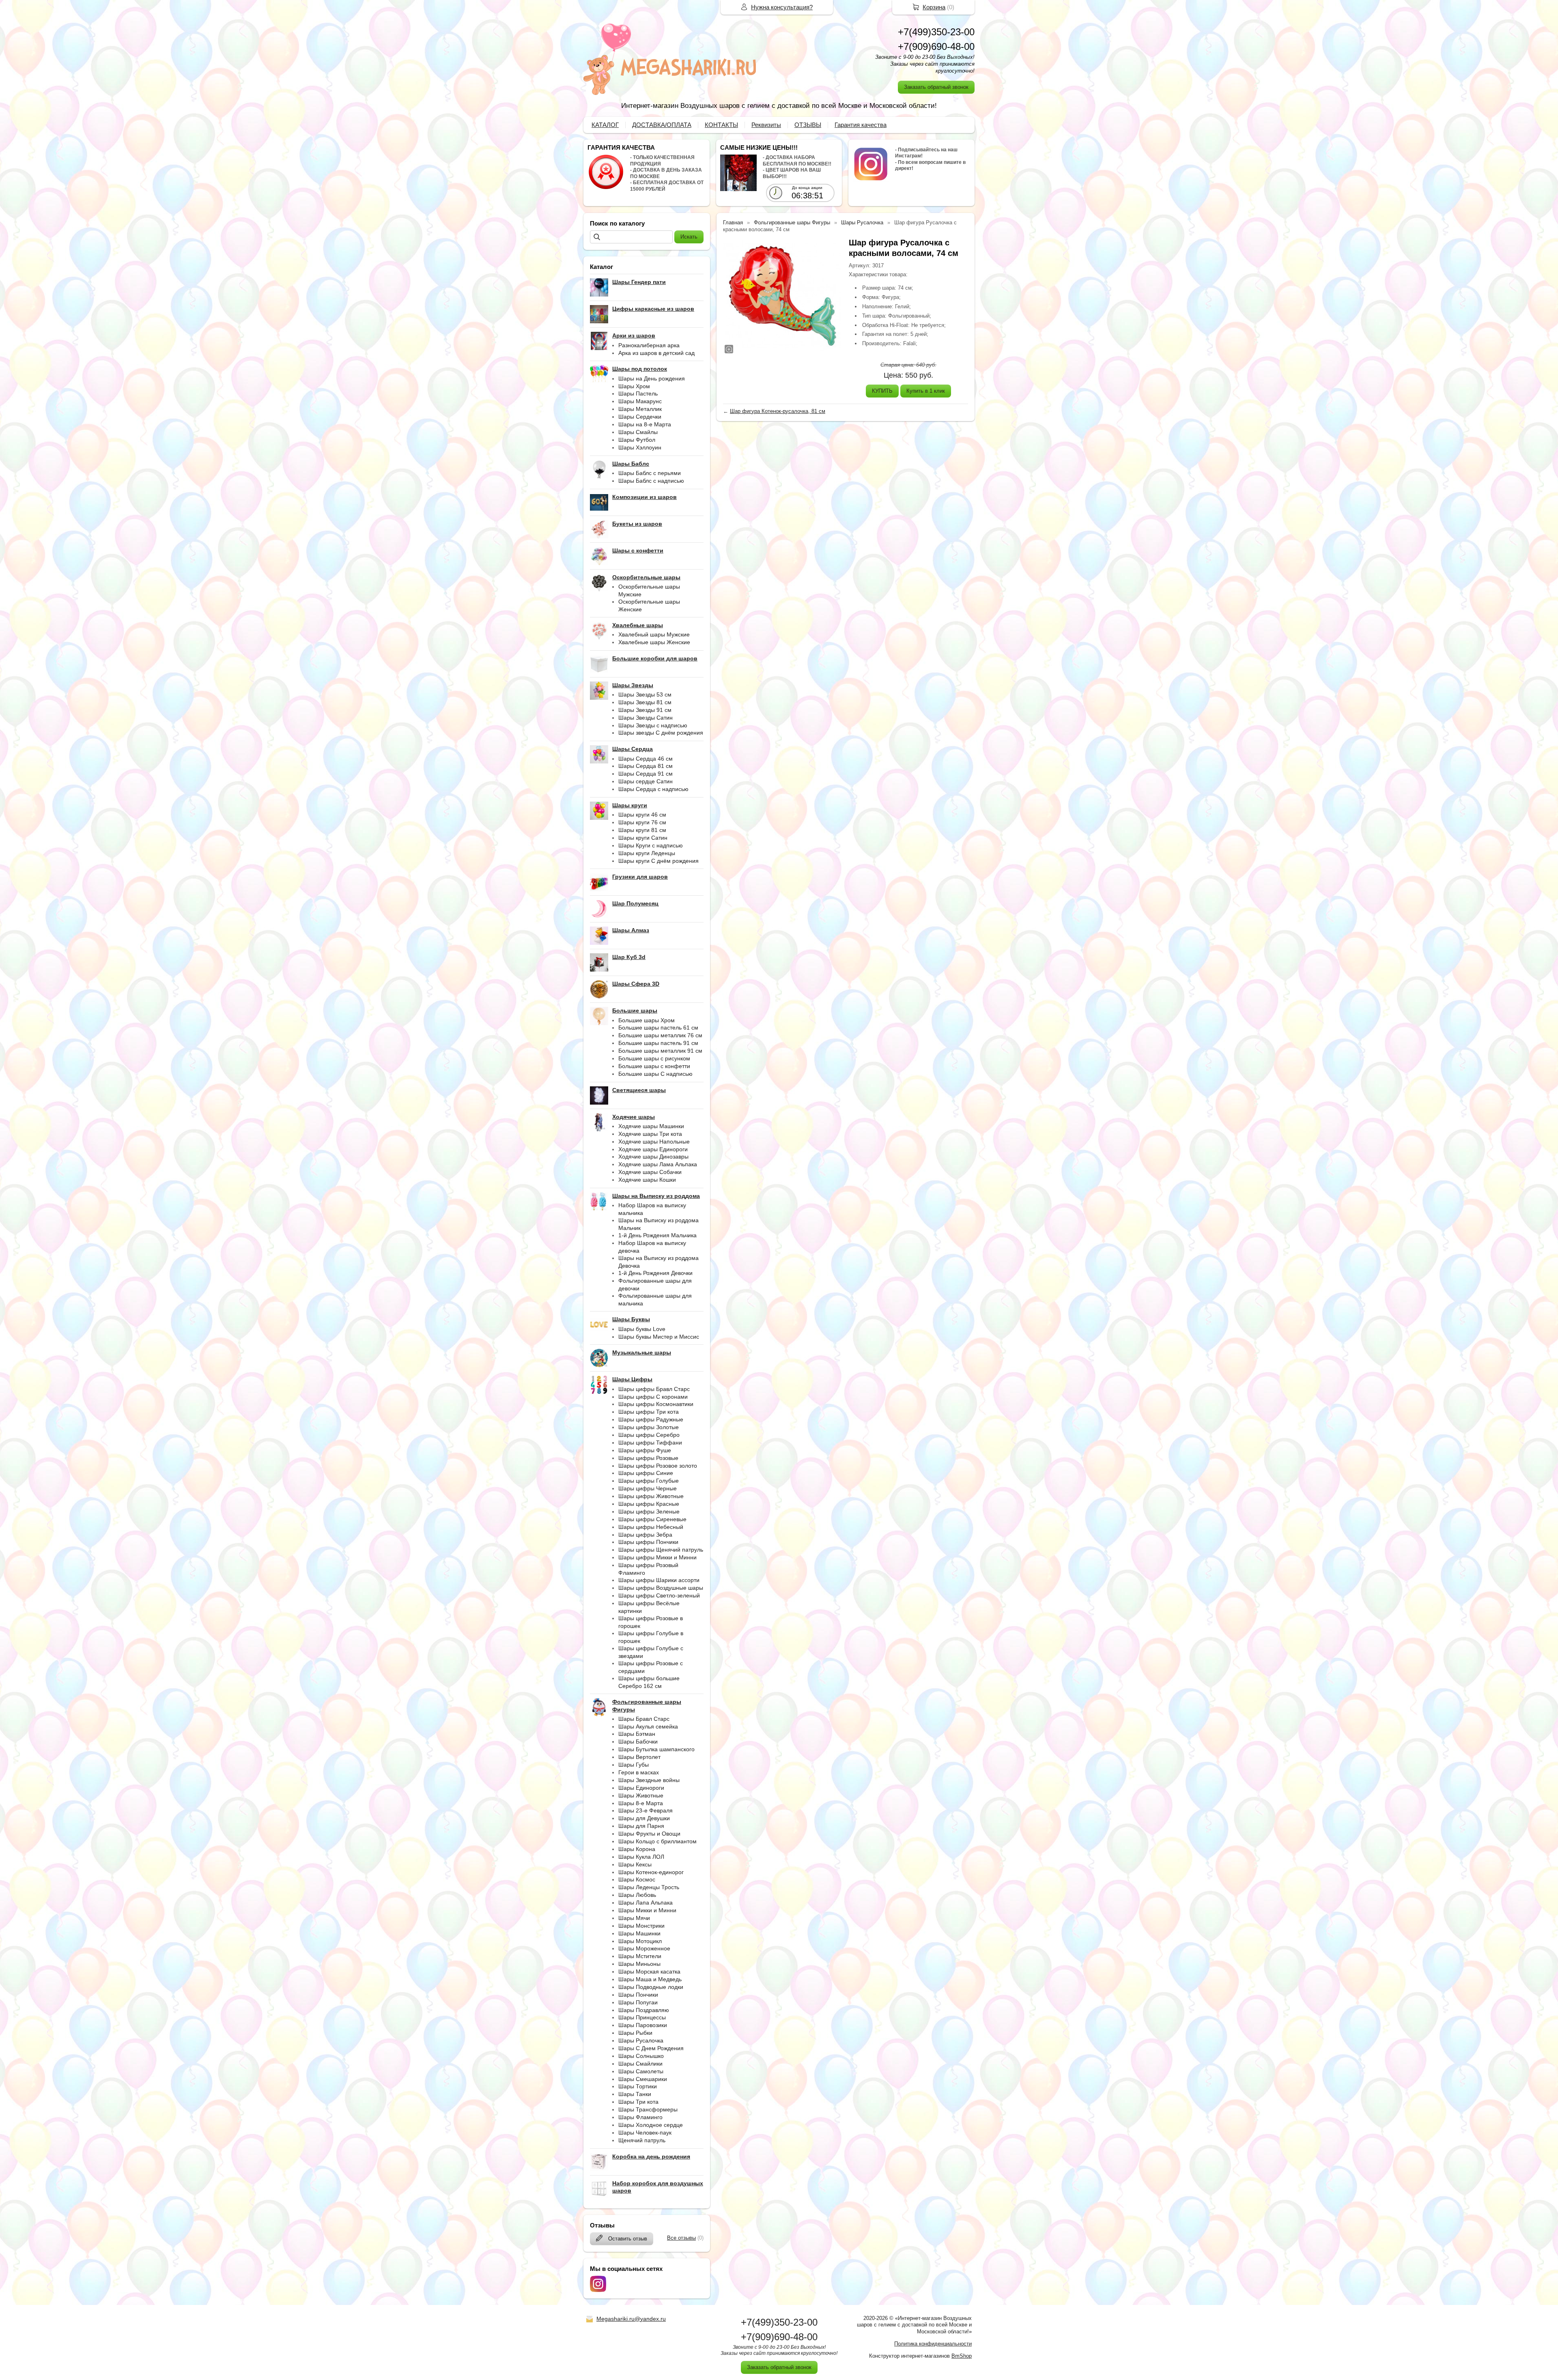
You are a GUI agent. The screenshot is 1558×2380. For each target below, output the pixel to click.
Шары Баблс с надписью (651, 481)
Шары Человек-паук (645, 2133)
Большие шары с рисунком (654, 1058)
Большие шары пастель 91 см (658, 1043)
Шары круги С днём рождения (658, 861)
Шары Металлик (640, 409)
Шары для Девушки (644, 1818)
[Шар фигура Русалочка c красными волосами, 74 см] (782, 296)
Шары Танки (635, 2094)
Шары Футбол (637, 440)
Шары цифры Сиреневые (652, 1519)
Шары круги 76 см (642, 822)
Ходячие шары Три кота (650, 1134)
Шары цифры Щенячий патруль (661, 1550)
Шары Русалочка (641, 2040)
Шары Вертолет (639, 1757)
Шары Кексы (635, 1864)
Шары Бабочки (638, 1741)
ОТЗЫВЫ (808, 125)
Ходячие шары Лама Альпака (658, 1164)
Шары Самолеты (641, 2071)
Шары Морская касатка (649, 1972)
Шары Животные (641, 1795)
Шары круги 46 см (642, 815)
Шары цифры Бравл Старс (654, 1389)
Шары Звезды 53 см (645, 694)
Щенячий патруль (642, 2140)
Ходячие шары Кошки (647, 1180)
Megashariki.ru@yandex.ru (631, 2319)
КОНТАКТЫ (721, 125)
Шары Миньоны (639, 1964)
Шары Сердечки (640, 417)
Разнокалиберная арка (649, 345)
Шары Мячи (634, 1918)
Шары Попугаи (638, 2002)
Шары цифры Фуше (645, 1450)
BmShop (962, 2356)
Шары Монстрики (641, 1926)
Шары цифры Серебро (649, 1435)
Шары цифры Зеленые (649, 1511)
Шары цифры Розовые (648, 1458)
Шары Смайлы (638, 432)
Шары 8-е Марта (641, 1803)
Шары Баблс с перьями (650, 473)
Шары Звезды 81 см (645, 702)
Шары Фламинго (640, 2117)
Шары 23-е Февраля (646, 1810)
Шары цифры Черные (648, 1488)
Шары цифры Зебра (645, 1535)
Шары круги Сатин (643, 838)
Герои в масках (639, 1772)
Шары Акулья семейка (648, 1726)
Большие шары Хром (647, 1020)
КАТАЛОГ (605, 125)
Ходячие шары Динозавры (653, 1157)
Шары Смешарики (643, 2079)
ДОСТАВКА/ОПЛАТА (662, 125)
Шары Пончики (638, 1995)
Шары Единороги (641, 1788)
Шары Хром (634, 386)
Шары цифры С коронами (653, 1397)
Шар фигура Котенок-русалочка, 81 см (778, 411)
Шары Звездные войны (649, 1780)
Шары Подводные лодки (651, 1987)
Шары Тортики (638, 2086)
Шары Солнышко (641, 2056)
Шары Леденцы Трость (649, 1887)
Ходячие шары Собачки (650, 1172)
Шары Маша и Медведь (650, 1979)
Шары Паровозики (643, 2025)
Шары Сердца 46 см (646, 759)
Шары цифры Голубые (649, 1481)
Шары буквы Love (642, 1329)
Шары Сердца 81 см (646, 766)
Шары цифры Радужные (651, 1419)
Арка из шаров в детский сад (656, 353)
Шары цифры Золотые (649, 1427)
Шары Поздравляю (644, 2010)
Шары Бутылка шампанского (656, 1749)
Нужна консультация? (782, 7)
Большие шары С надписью (655, 1074)
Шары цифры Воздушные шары (661, 1588)
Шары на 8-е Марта (645, 424)
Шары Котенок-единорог (651, 1872)
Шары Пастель (638, 393)
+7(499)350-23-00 (936, 32)
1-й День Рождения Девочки (655, 1273)
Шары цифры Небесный (651, 1527)
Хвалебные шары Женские (654, 642)
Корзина (934, 7)
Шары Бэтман (637, 1734)
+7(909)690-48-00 (936, 46)
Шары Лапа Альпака (646, 1903)
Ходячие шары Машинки (651, 1126)
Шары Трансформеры (648, 2109)
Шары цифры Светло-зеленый (659, 1595)
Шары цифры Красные (649, 1504)
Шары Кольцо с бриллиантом (657, 1841)
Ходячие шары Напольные (654, 1142)
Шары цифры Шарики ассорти (659, 1580)
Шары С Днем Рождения (651, 2048)
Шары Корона (637, 1849)
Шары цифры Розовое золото (658, 1466)
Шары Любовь (637, 1895)
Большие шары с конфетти (654, 1066)
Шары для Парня (641, 1826)
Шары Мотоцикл (640, 1941)
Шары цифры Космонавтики (656, 1404)
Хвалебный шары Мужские (654, 634)
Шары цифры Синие (646, 1473)
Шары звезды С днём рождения (661, 733)
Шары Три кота (638, 2102)
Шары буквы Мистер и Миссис (659, 1337)
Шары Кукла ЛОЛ (641, 1857)
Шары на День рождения (652, 378)
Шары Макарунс (640, 401)
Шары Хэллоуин (640, 447)
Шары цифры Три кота (649, 1412)
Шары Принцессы (642, 2017)
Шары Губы (634, 1765)
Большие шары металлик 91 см (660, 1051)
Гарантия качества (861, 125)
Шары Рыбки (635, 2033)
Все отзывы (681, 2238)
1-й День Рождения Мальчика (657, 1235)
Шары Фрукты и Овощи (649, 1834)
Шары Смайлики (640, 2064)
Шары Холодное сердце (651, 2125)
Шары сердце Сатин (646, 781)
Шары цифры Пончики (648, 1542)
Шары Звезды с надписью (653, 725)
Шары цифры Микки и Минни (657, 1557)
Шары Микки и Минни (647, 1910)
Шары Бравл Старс (644, 1719)
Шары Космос (637, 1879)
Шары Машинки (639, 1933)
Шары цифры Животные (651, 1496)
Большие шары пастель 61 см (658, 1028)
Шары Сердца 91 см (646, 774)
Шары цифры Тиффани (650, 1443)
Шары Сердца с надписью (653, 789)
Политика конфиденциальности (933, 2344)
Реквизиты (766, 125)
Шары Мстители (640, 1956)
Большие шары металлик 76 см (660, 1035)
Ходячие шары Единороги (653, 1149)
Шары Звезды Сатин (646, 718)
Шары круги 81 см (642, 830)
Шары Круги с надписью (651, 845)
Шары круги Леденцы (647, 853)
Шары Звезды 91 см (645, 710)
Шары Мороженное (644, 1948)
